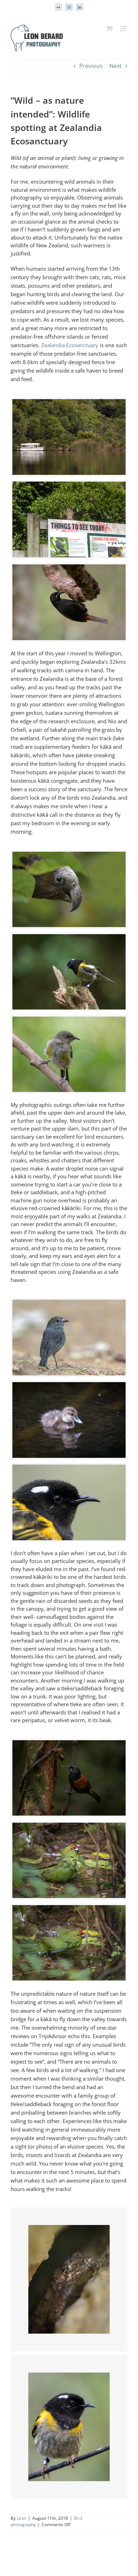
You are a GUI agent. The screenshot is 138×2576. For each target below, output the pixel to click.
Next (116, 66)
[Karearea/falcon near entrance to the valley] (69, 486)
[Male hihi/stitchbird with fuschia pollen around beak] (69, 2377)
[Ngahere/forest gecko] (69, 2229)
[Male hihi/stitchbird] (69, 938)
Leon (21, 2518)
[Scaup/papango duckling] (69, 1386)
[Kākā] (69, 856)
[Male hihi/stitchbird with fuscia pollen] (69, 1469)
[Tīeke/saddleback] (69, 569)
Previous (91, 66)
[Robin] (69, 1304)
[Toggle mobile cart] (109, 28)
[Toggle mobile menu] (124, 28)
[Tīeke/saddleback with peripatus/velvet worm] (69, 1744)
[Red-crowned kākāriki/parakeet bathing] (69, 1827)
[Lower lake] (69, 403)
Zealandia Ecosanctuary (70, 345)
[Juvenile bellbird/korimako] (69, 1021)
